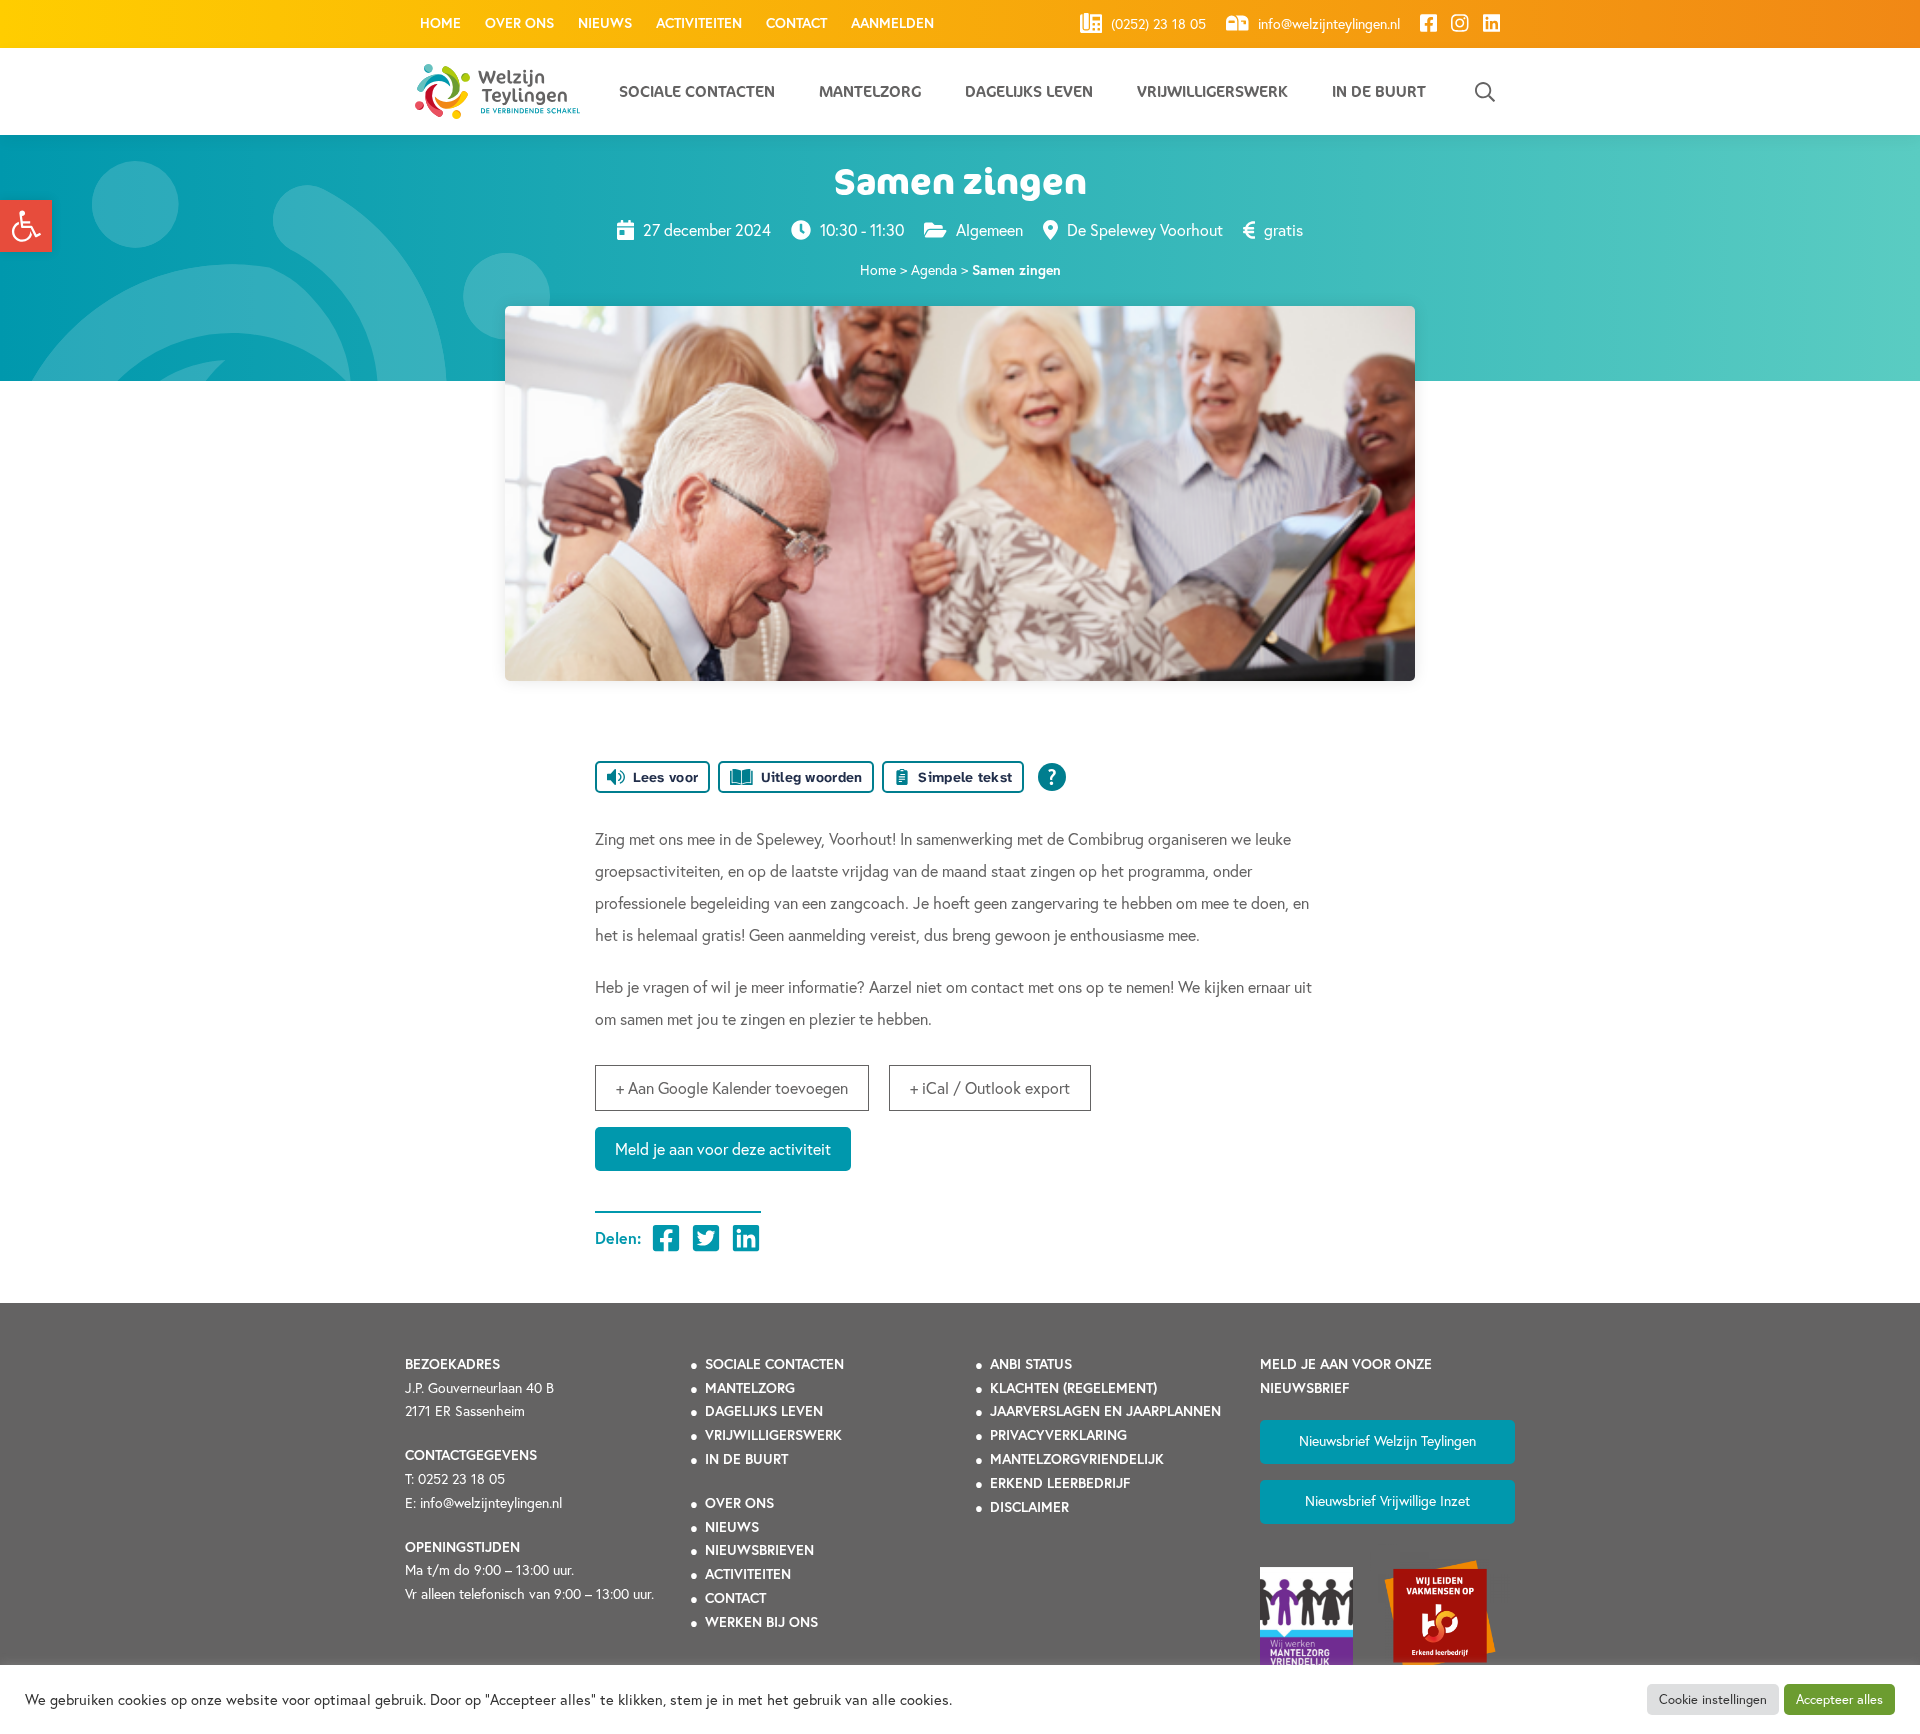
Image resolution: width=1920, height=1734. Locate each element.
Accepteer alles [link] (1839, 1699)
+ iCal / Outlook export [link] (990, 1088)
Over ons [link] (519, 23)
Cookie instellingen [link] (1713, 1699)
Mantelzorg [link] (870, 91)
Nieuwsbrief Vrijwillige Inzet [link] (1387, 1501)
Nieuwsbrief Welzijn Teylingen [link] (1387, 1441)
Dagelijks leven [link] (1029, 91)
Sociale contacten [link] (697, 91)
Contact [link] (796, 23)
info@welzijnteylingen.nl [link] (1327, 24)
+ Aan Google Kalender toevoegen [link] (732, 1088)
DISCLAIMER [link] (1029, 1507)
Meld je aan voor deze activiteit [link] (723, 1149)
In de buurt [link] (1379, 91)
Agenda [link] (934, 270)
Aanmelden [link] (892, 23)
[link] (26, 226)
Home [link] (440, 23)
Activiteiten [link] (699, 23)
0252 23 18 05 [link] (461, 1479)
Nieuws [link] (605, 23)
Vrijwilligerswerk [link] (1212, 91)
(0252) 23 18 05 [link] (1156, 24)
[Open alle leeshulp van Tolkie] (1052, 777)
